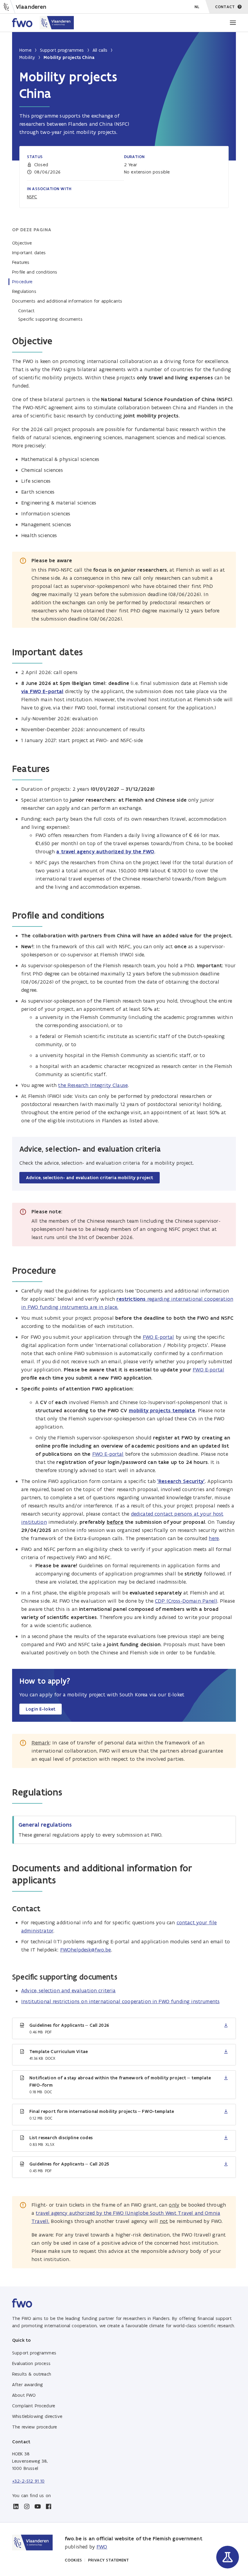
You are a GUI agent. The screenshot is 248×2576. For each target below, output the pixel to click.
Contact (26, 311)
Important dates (29, 253)
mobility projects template (162, 1410)
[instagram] (27, 2506)
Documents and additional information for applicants (67, 301)
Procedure (22, 282)
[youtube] (38, 2506)
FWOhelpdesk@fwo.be (86, 1950)
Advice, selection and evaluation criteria (69, 1990)
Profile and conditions (35, 272)
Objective (22, 243)
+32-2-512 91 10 (28, 2481)
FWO (102, 2547)
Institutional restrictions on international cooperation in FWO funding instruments (120, 2001)
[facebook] (48, 2506)
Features (21, 262)
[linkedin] (16, 2506)
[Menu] (233, 23)
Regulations (24, 291)
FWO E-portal (158, 1337)
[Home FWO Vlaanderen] (43, 23)
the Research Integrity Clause (93, 1085)
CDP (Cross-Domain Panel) (186, 1601)
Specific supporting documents (50, 319)
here (214, 1538)
